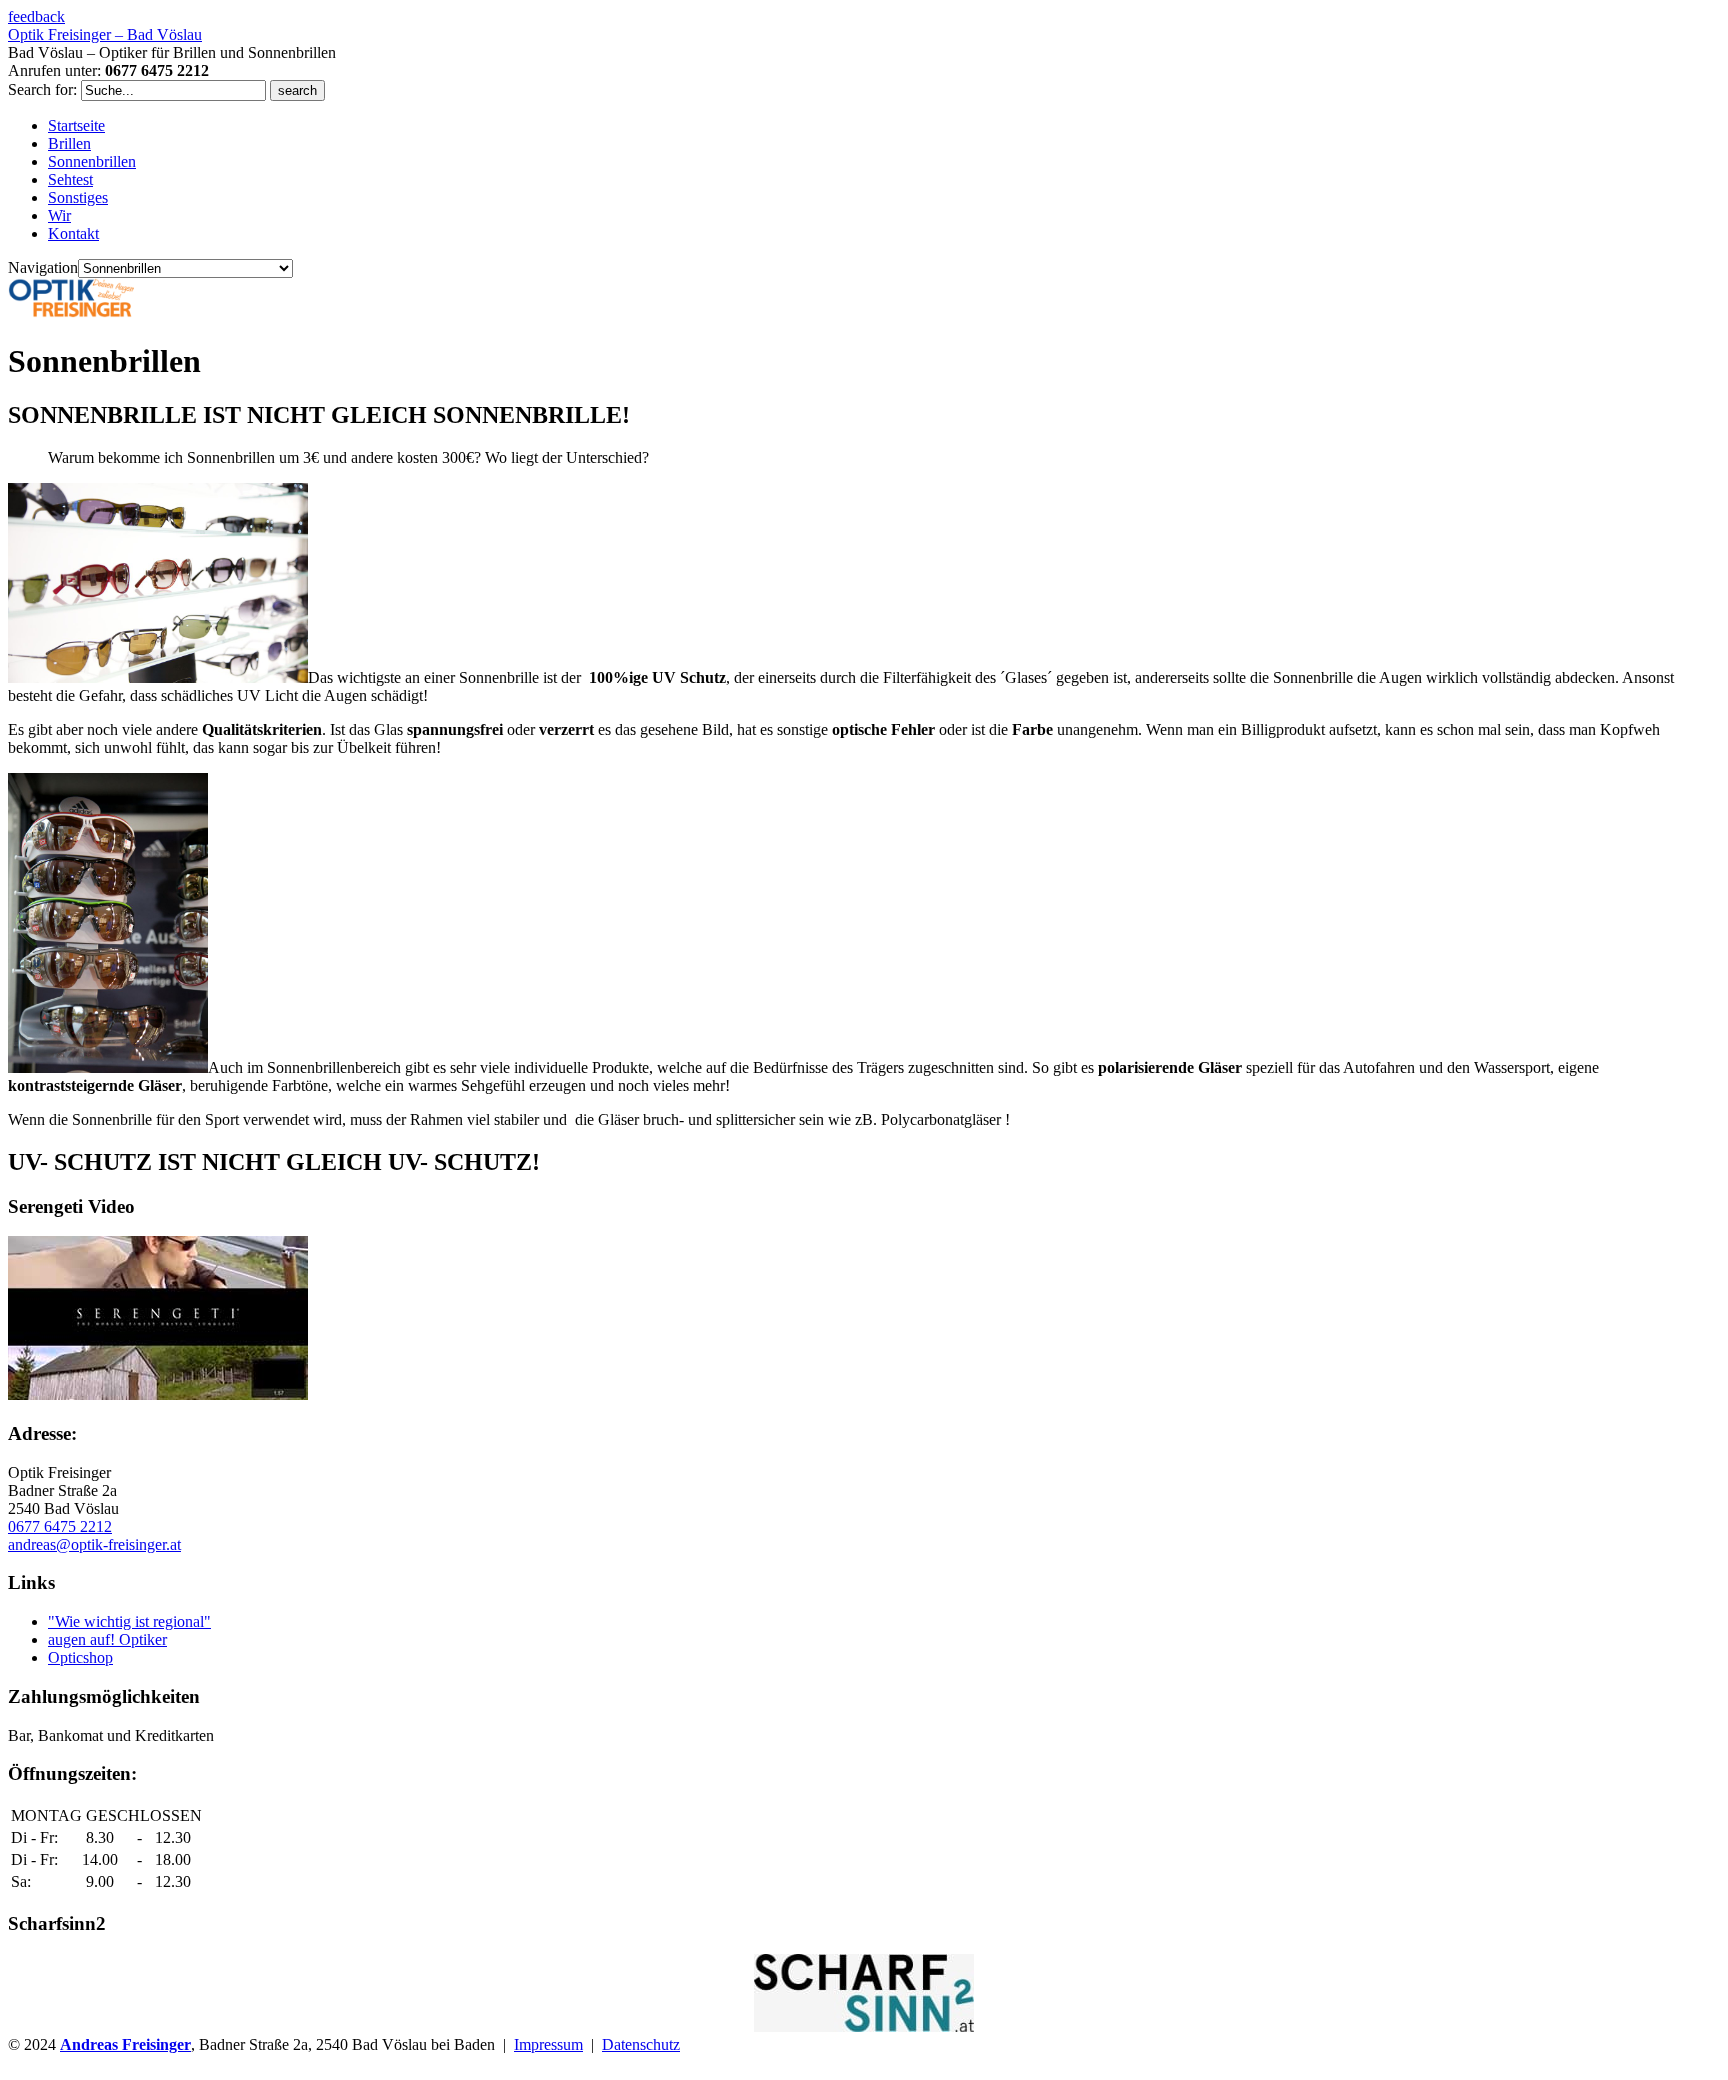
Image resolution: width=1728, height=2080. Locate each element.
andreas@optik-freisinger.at (94, 1544)
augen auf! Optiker (107, 1639)
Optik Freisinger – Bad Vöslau (105, 34)
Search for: (42, 89)
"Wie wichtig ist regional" (129, 1621)
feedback (36, 16)
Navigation (43, 267)
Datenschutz (641, 2044)
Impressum (548, 2044)
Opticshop (80, 1657)
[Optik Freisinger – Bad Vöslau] (71, 312)
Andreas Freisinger (125, 2044)
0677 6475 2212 (60, 1526)
